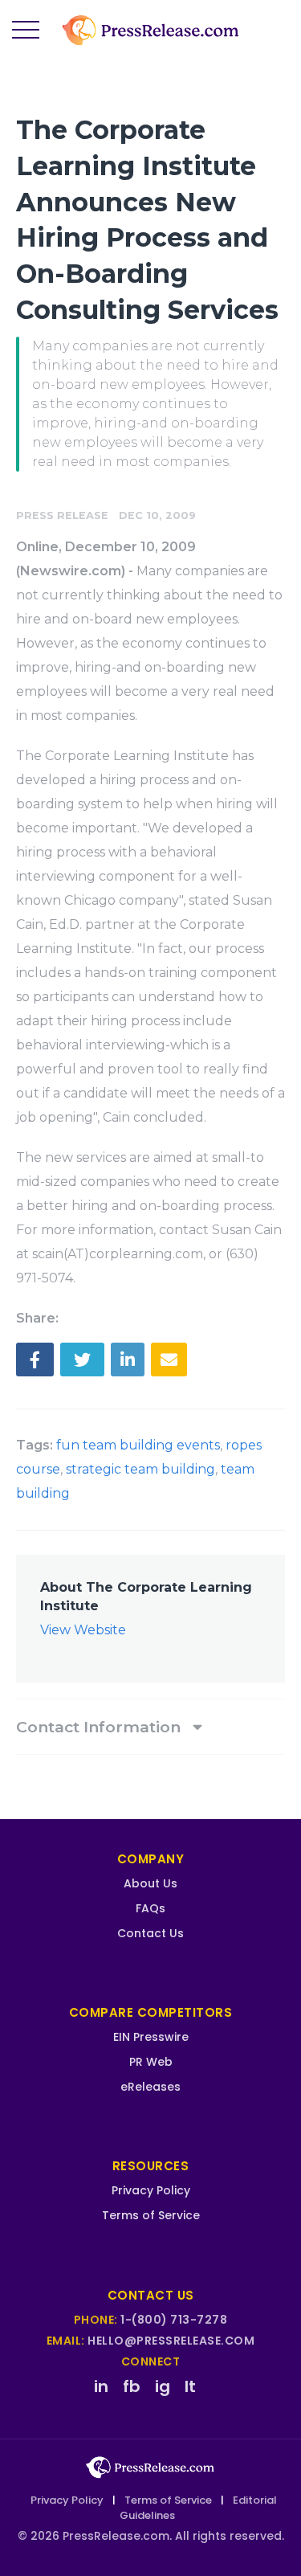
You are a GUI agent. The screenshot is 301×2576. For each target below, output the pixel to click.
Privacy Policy (151, 2190)
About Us (150, 1883)
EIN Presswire (151, 2037)
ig (163, 2386)
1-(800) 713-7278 (174, 2320)
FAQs (150, 1908)
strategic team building (140, 1469)
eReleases (150, 2087)
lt (190, 2386)
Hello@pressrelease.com (171, 2341)
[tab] (150, 1727)
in (101, 2386)
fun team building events (138, 1445)
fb (132, 2386)
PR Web (151, 2062)
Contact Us (150, 1933)
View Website (83, 1630)
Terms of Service (151, 2215)
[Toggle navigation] (26, 31)
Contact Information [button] (100, 1727)
